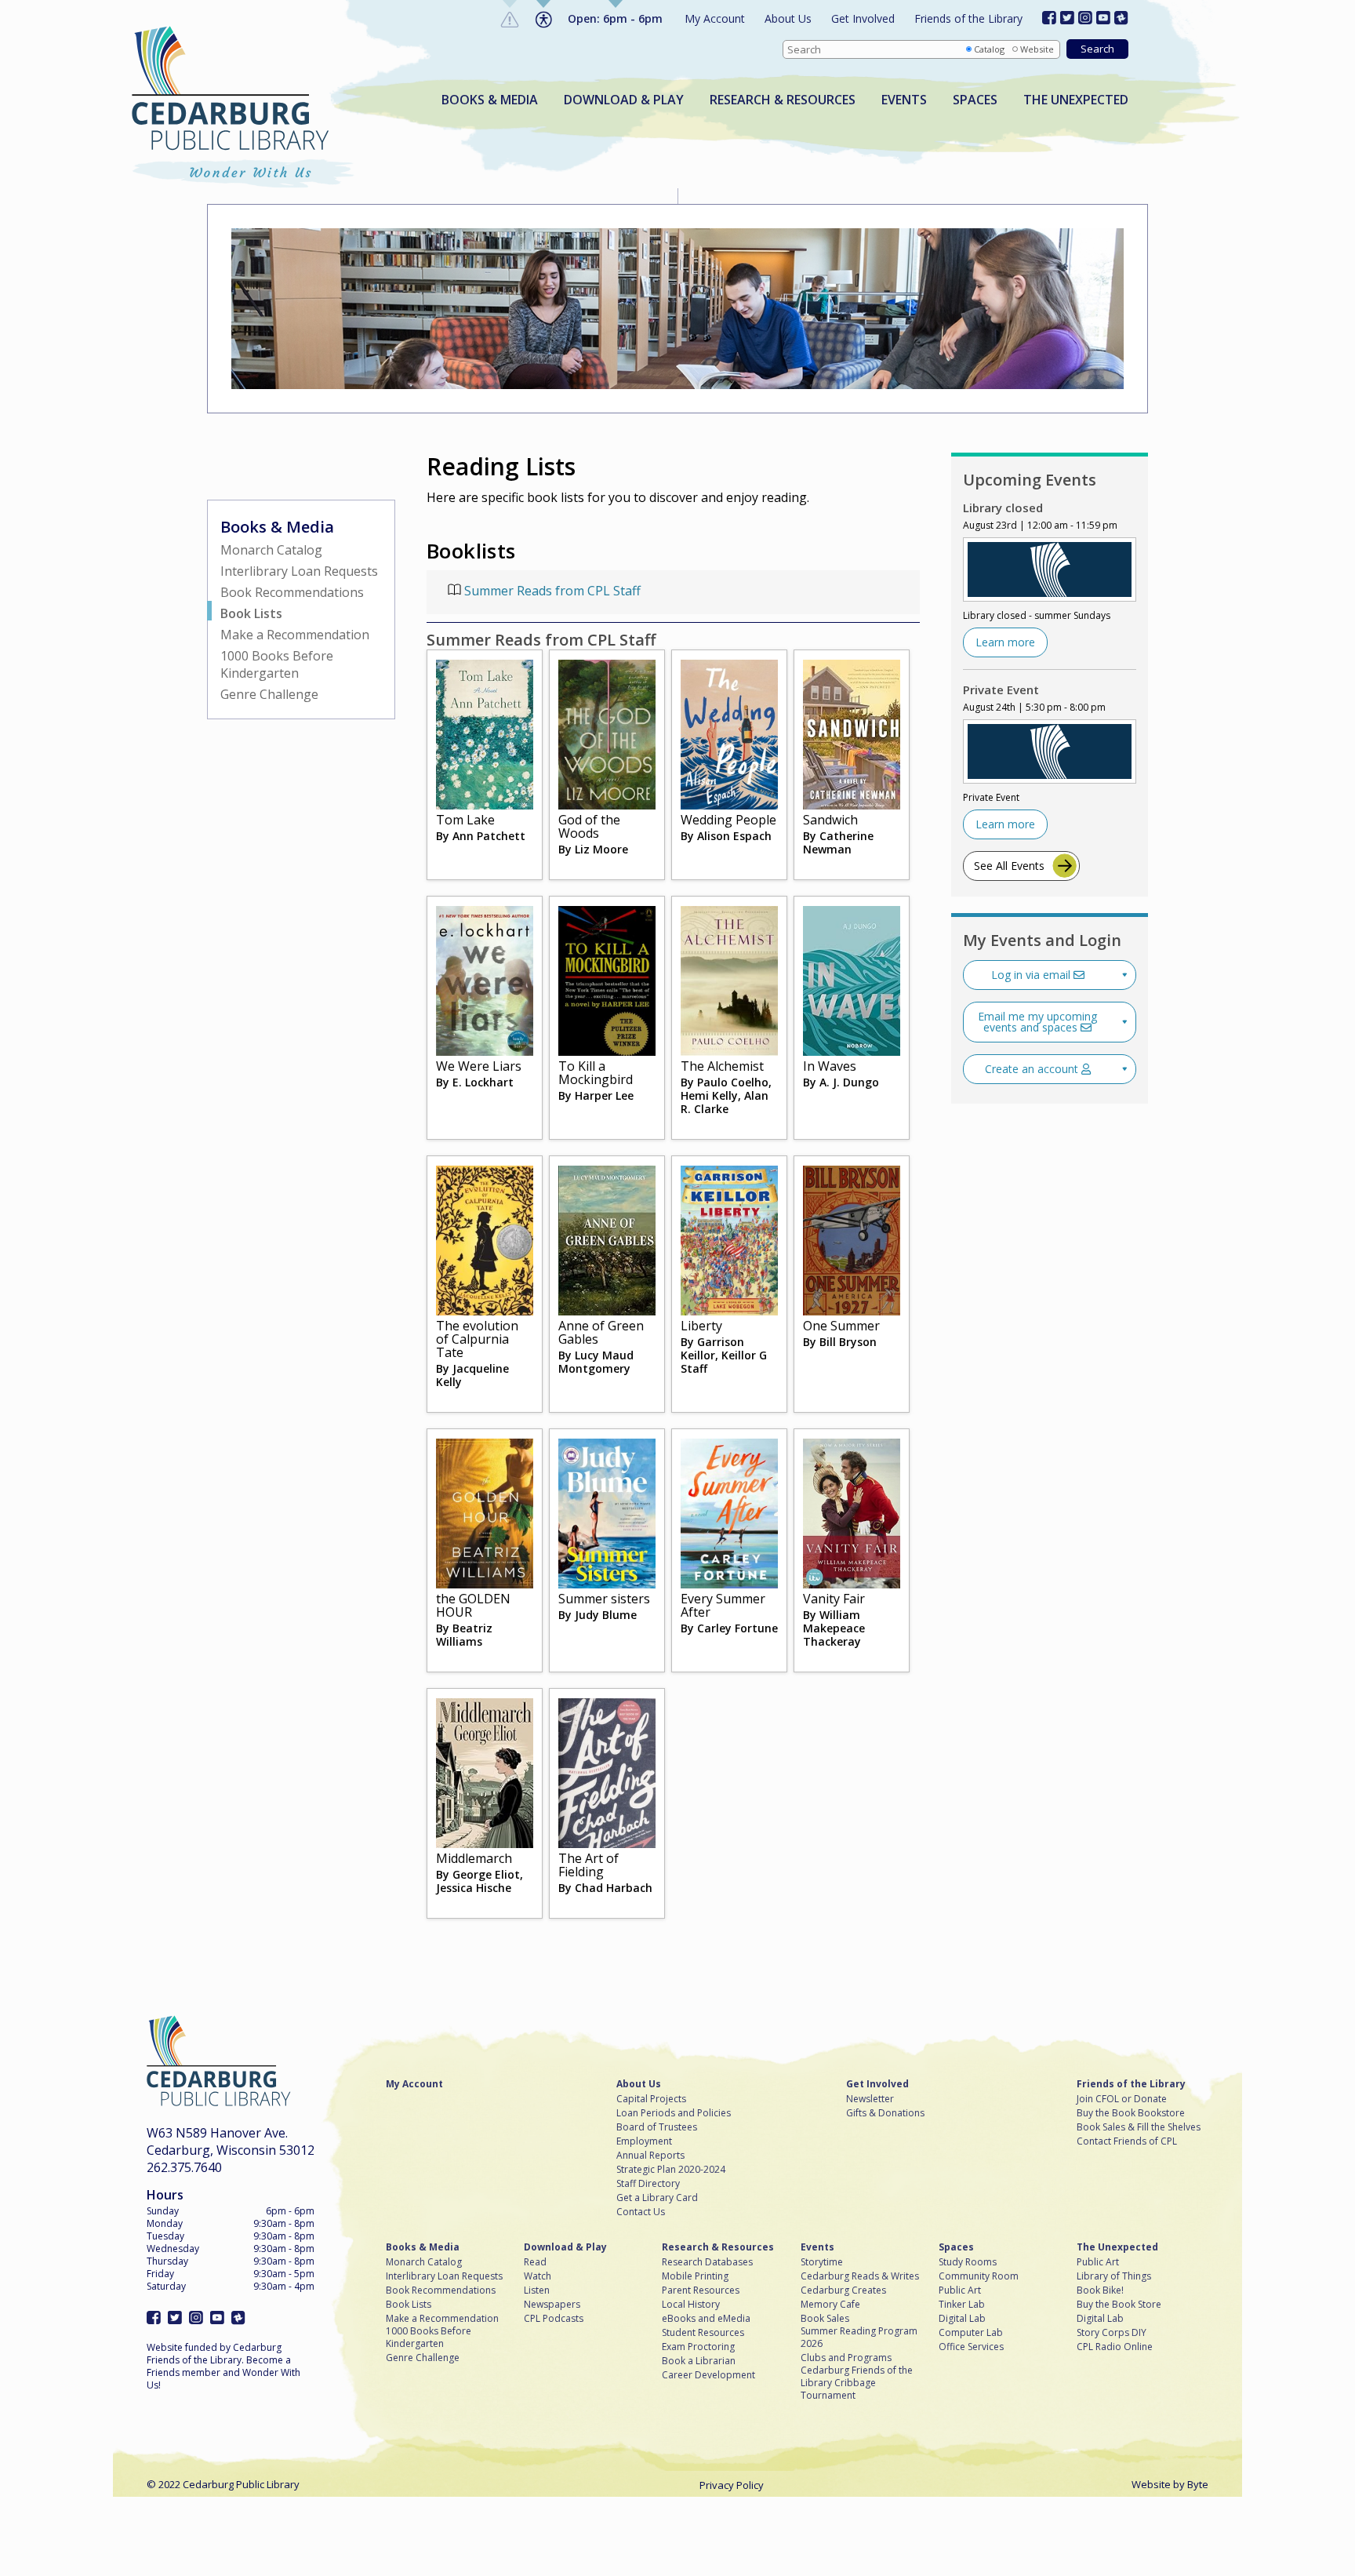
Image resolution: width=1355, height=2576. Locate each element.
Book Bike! (1100, 2290)
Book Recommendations (292, 592)
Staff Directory (648, 2184)
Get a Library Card (657, 2198)
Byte (1198, 2484)
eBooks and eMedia (706, 2319)
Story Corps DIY (1112, 2333)
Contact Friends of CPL (1127, 2141)
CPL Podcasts (554, 2319)
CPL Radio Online (1115, 2347)
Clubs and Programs (846, 2358)
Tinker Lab (962, 2305)
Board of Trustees (657, 2127)
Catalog (989, 49)
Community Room (979, 2276)
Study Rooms (968, 2262)
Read (535, 2262)
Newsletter (870, 2099)
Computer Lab (971, 2333)
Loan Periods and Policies (674, 2113)
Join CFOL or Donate (1122, 2099)
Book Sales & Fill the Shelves (1139, 2127)
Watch (538, 2276)
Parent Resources (701, 2290)
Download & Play (624, 100)
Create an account (1033, 1069)
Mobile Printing (695, 2276)
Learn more (1005, 642)
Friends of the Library (968, 18)
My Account (715, 18)
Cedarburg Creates (843, 2290)
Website (1037, 49)
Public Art (960, 2290)
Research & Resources (783, 100)
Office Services (971, 2347)
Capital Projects (651, 2099)
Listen (537, 2290)
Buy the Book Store (1119, 2305)
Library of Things (1114, 2276)
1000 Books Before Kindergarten (277, 664)
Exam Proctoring (698, 2347)
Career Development (708, 2375)
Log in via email (1032, 975)
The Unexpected (1076, 100)
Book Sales (825, 2319)
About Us (788, 18)
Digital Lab (962, 2319)
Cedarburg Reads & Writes (860, 2276)
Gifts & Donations (885, 2113)
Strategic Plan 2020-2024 (671, 2170)
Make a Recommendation (295, 635)
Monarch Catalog (271, 550)
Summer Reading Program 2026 (859, 2338)
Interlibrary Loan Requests (299, 571)
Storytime (822, 2262)
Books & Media (490, 100)
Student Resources (703, 2333)
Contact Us (641, 2212)
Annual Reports (650, 2156)
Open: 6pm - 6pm (615, 18)
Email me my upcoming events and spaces (1037, 1022)
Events (904, 100)
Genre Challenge (269, 694)
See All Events (1009, 866)
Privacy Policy (732, 2485)
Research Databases (707, 2262)
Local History (691, 2305)
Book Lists (251, 613)
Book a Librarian (699, 2361)
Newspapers (552, 2305)
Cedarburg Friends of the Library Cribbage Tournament (857, 2383)
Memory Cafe (830, 2305)
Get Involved (863, 18)
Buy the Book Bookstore (1131, 2113)
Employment (644, 2141)
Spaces (975, 100)
